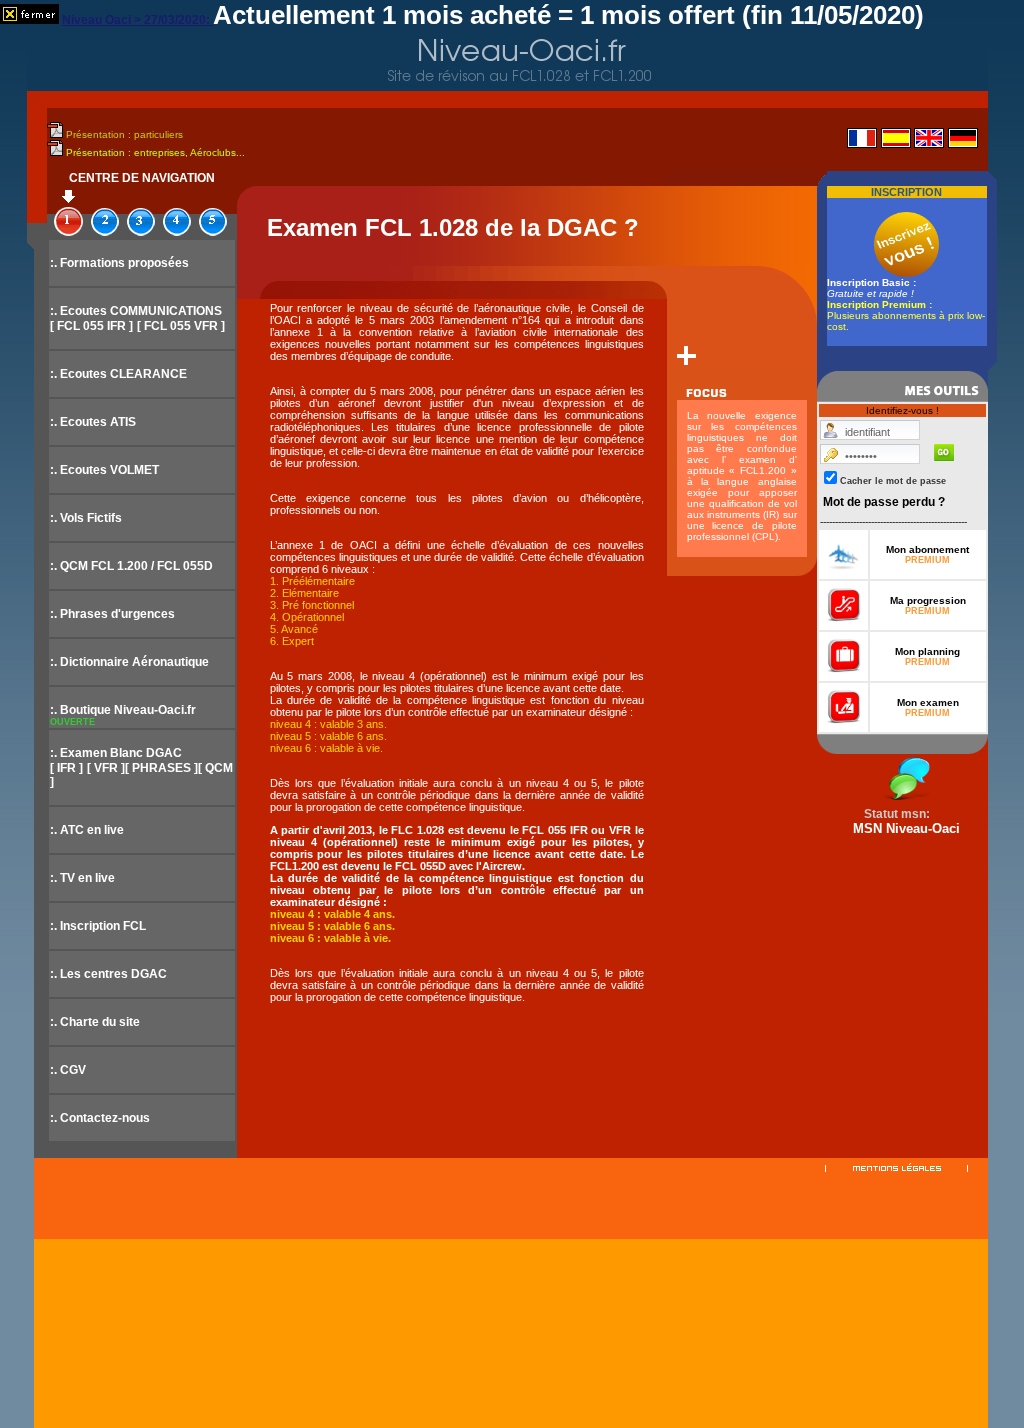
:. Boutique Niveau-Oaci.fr (123, 710)
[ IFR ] (66, 768)
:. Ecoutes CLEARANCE (118, 374)
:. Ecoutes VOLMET (104, 470)
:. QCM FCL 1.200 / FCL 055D (131, 566)
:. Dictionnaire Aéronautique (129, 662)
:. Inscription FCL (98, 926)
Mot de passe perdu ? (884, 502)
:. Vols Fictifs (86, 518)
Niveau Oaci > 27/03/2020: (137, 20)
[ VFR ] (106, 768)
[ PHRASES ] (161, 768)
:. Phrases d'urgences (112, 614)
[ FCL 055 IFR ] (91, 326)
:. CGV (68, 1070)
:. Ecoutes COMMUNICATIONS (136, 311)
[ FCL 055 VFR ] (181, 326)
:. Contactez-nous (100, 1118)
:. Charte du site (95, 1022)
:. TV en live (82, 878)
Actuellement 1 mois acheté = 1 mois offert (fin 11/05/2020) (568, 15)
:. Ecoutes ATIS (93, 422)
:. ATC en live (87, 830)
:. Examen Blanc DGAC (116, 753)
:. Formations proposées (119, 263)
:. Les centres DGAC (108, 974)
